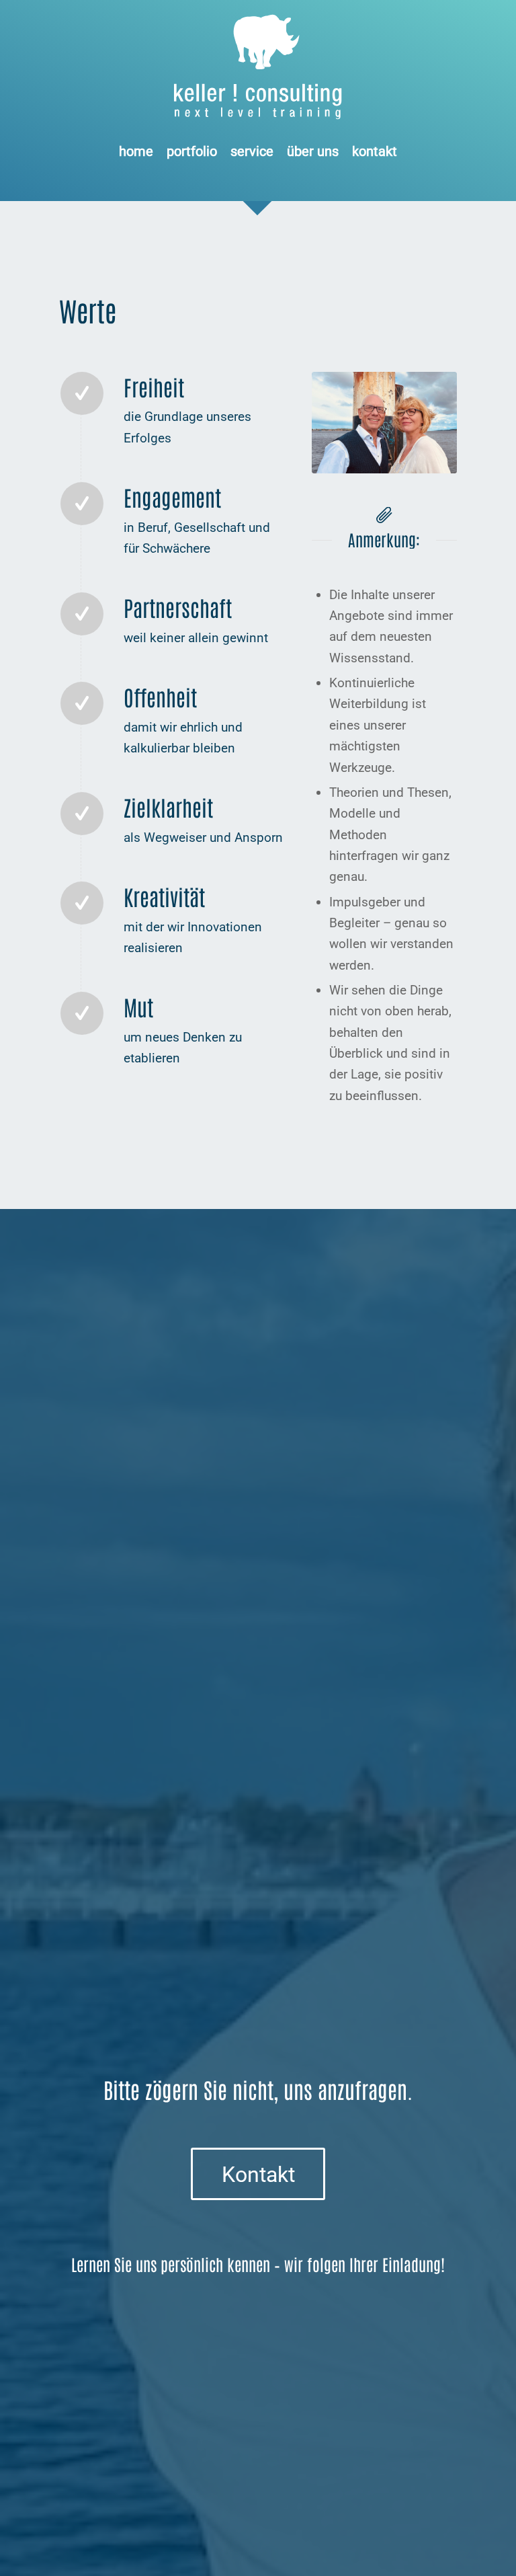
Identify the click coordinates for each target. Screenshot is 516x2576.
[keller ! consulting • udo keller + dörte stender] (384, 423)
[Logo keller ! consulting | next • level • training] (258, 67)
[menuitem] (136, 151)
